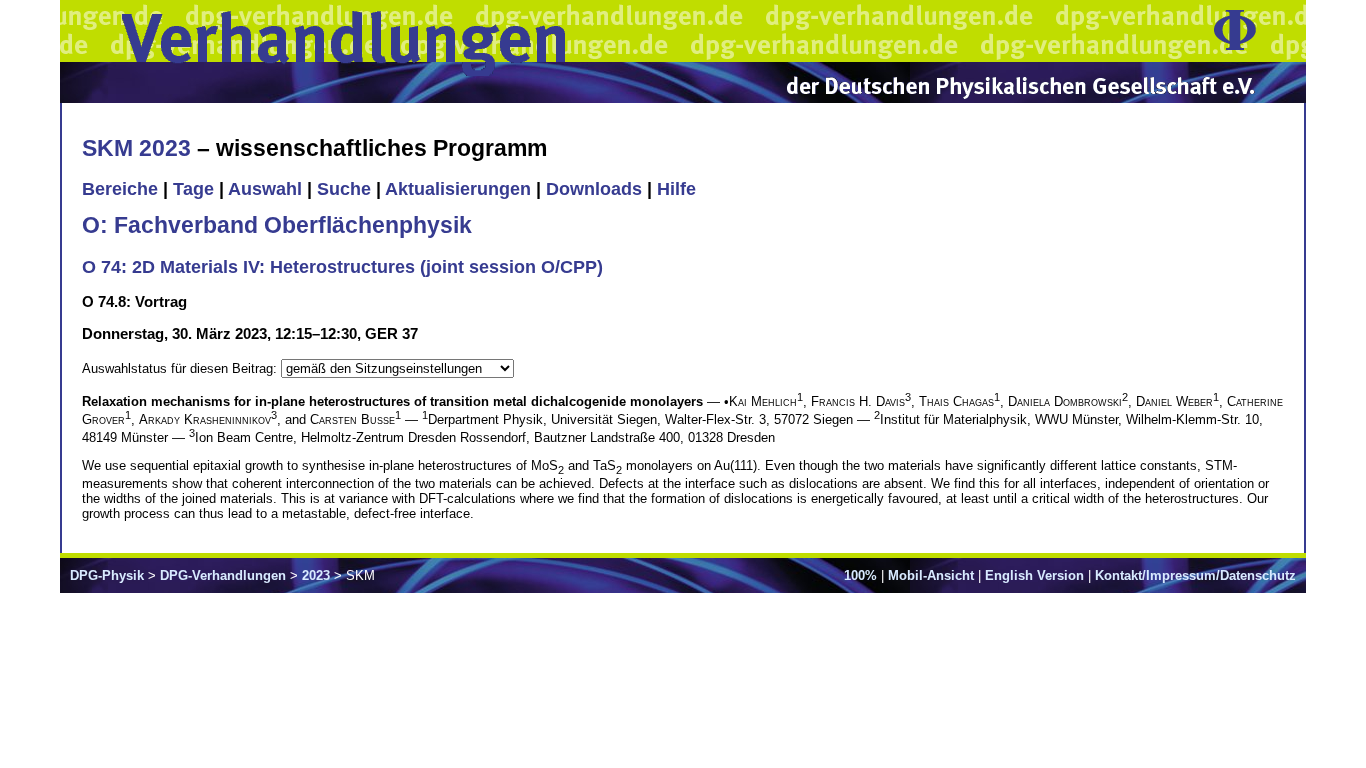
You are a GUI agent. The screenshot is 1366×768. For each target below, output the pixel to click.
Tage (193, 189)
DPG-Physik (107, 575)
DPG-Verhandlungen (223, 575)
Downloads (594, 189)
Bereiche (120, 189)
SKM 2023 (136, 148)
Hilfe (676, 189)
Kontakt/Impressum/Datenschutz (1195, 575)
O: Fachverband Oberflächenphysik (277, 225)
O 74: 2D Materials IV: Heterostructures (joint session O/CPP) (342, 267)
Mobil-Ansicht (931, 575)
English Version (1034, 575)
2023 (316, 575)
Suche (344, 189)
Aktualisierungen (458, 189)
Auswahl (265, 189)
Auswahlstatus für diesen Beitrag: (181, 368)
